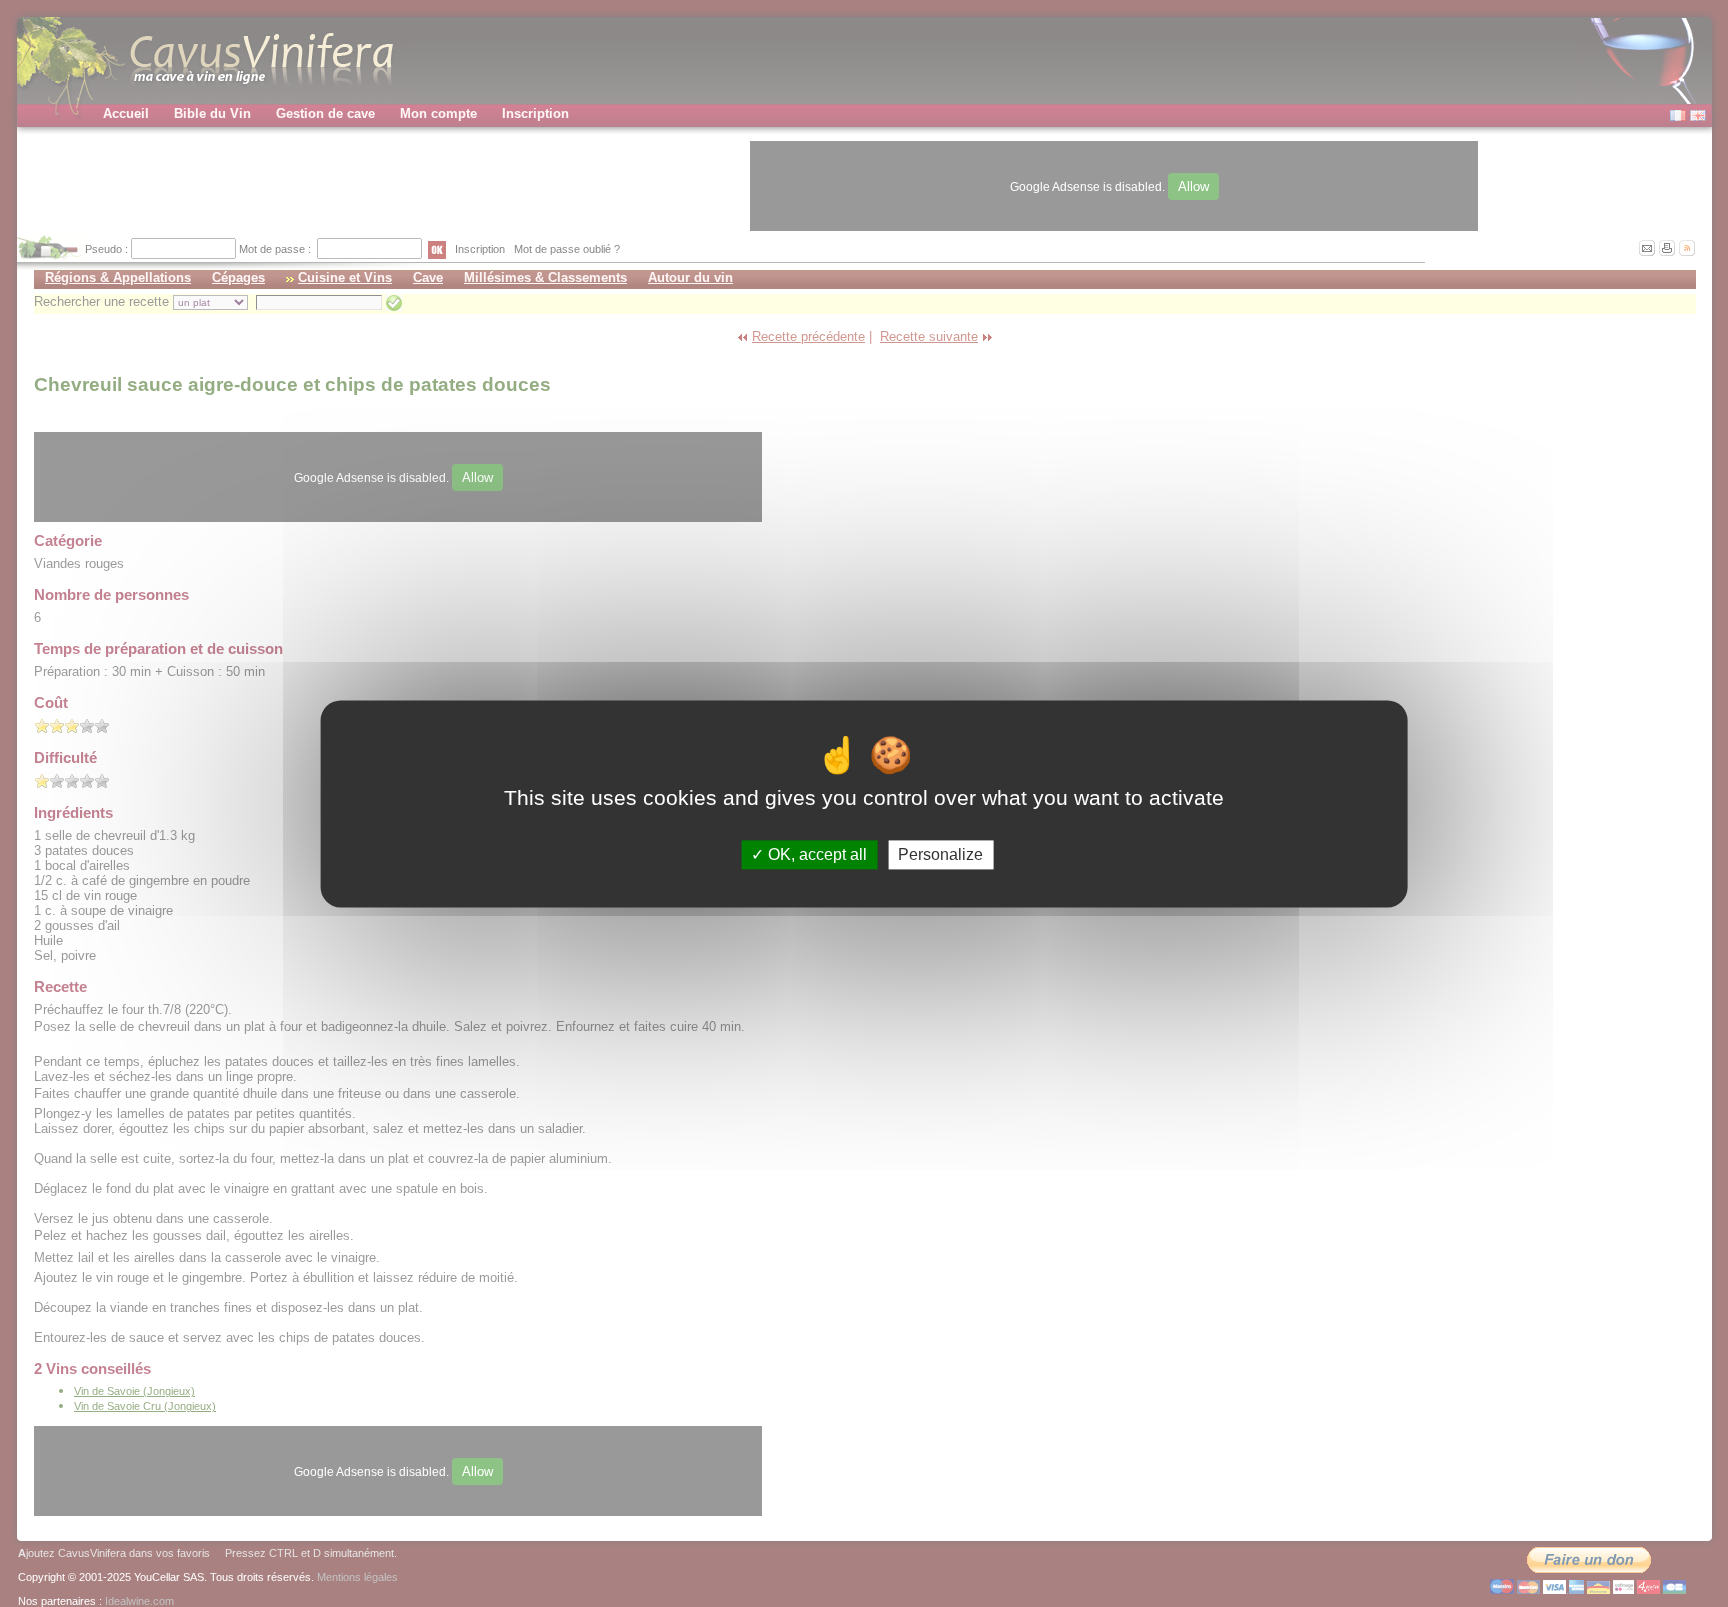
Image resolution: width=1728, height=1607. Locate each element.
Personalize (940, 854)
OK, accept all (815, 854)
